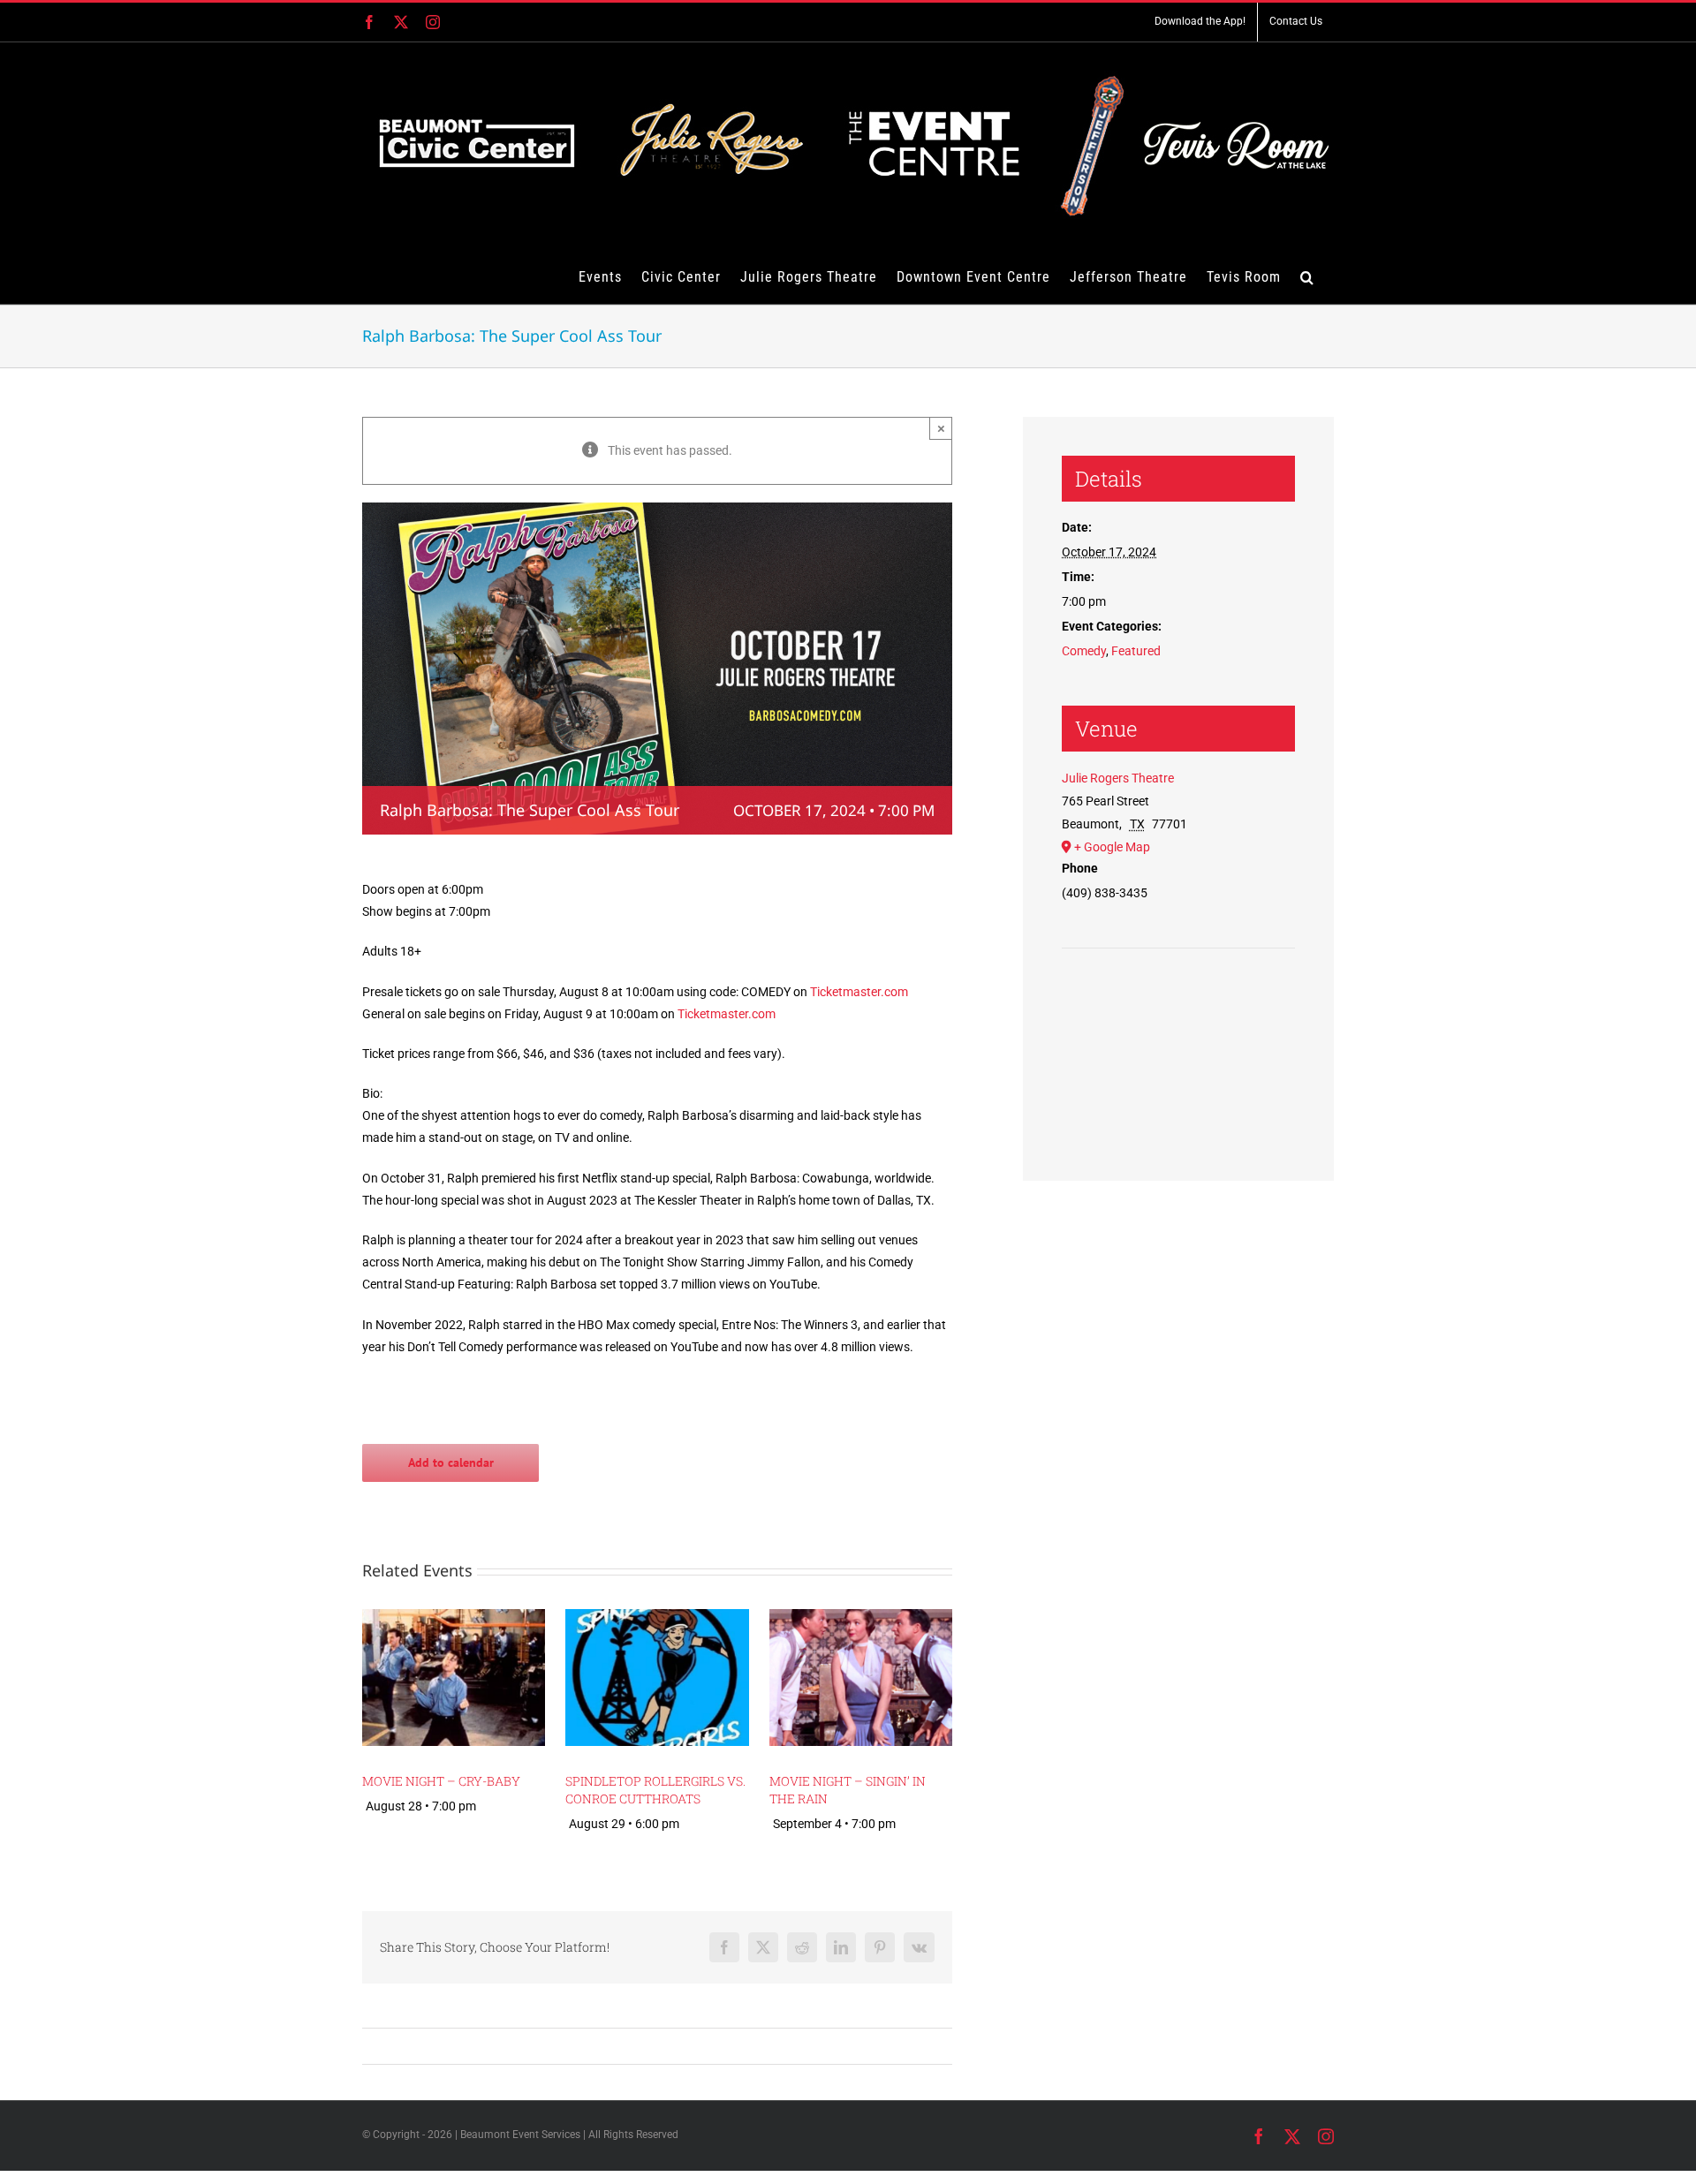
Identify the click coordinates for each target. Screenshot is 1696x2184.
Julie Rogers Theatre (1118, 778)
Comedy (1084, 651)
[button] (1307, 276)
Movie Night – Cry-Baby (441, 1781)
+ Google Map (1112, 847)
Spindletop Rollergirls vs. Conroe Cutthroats (655, 1790)
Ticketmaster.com (859, 992)
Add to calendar (451, 1463)
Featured (1136, 651)
